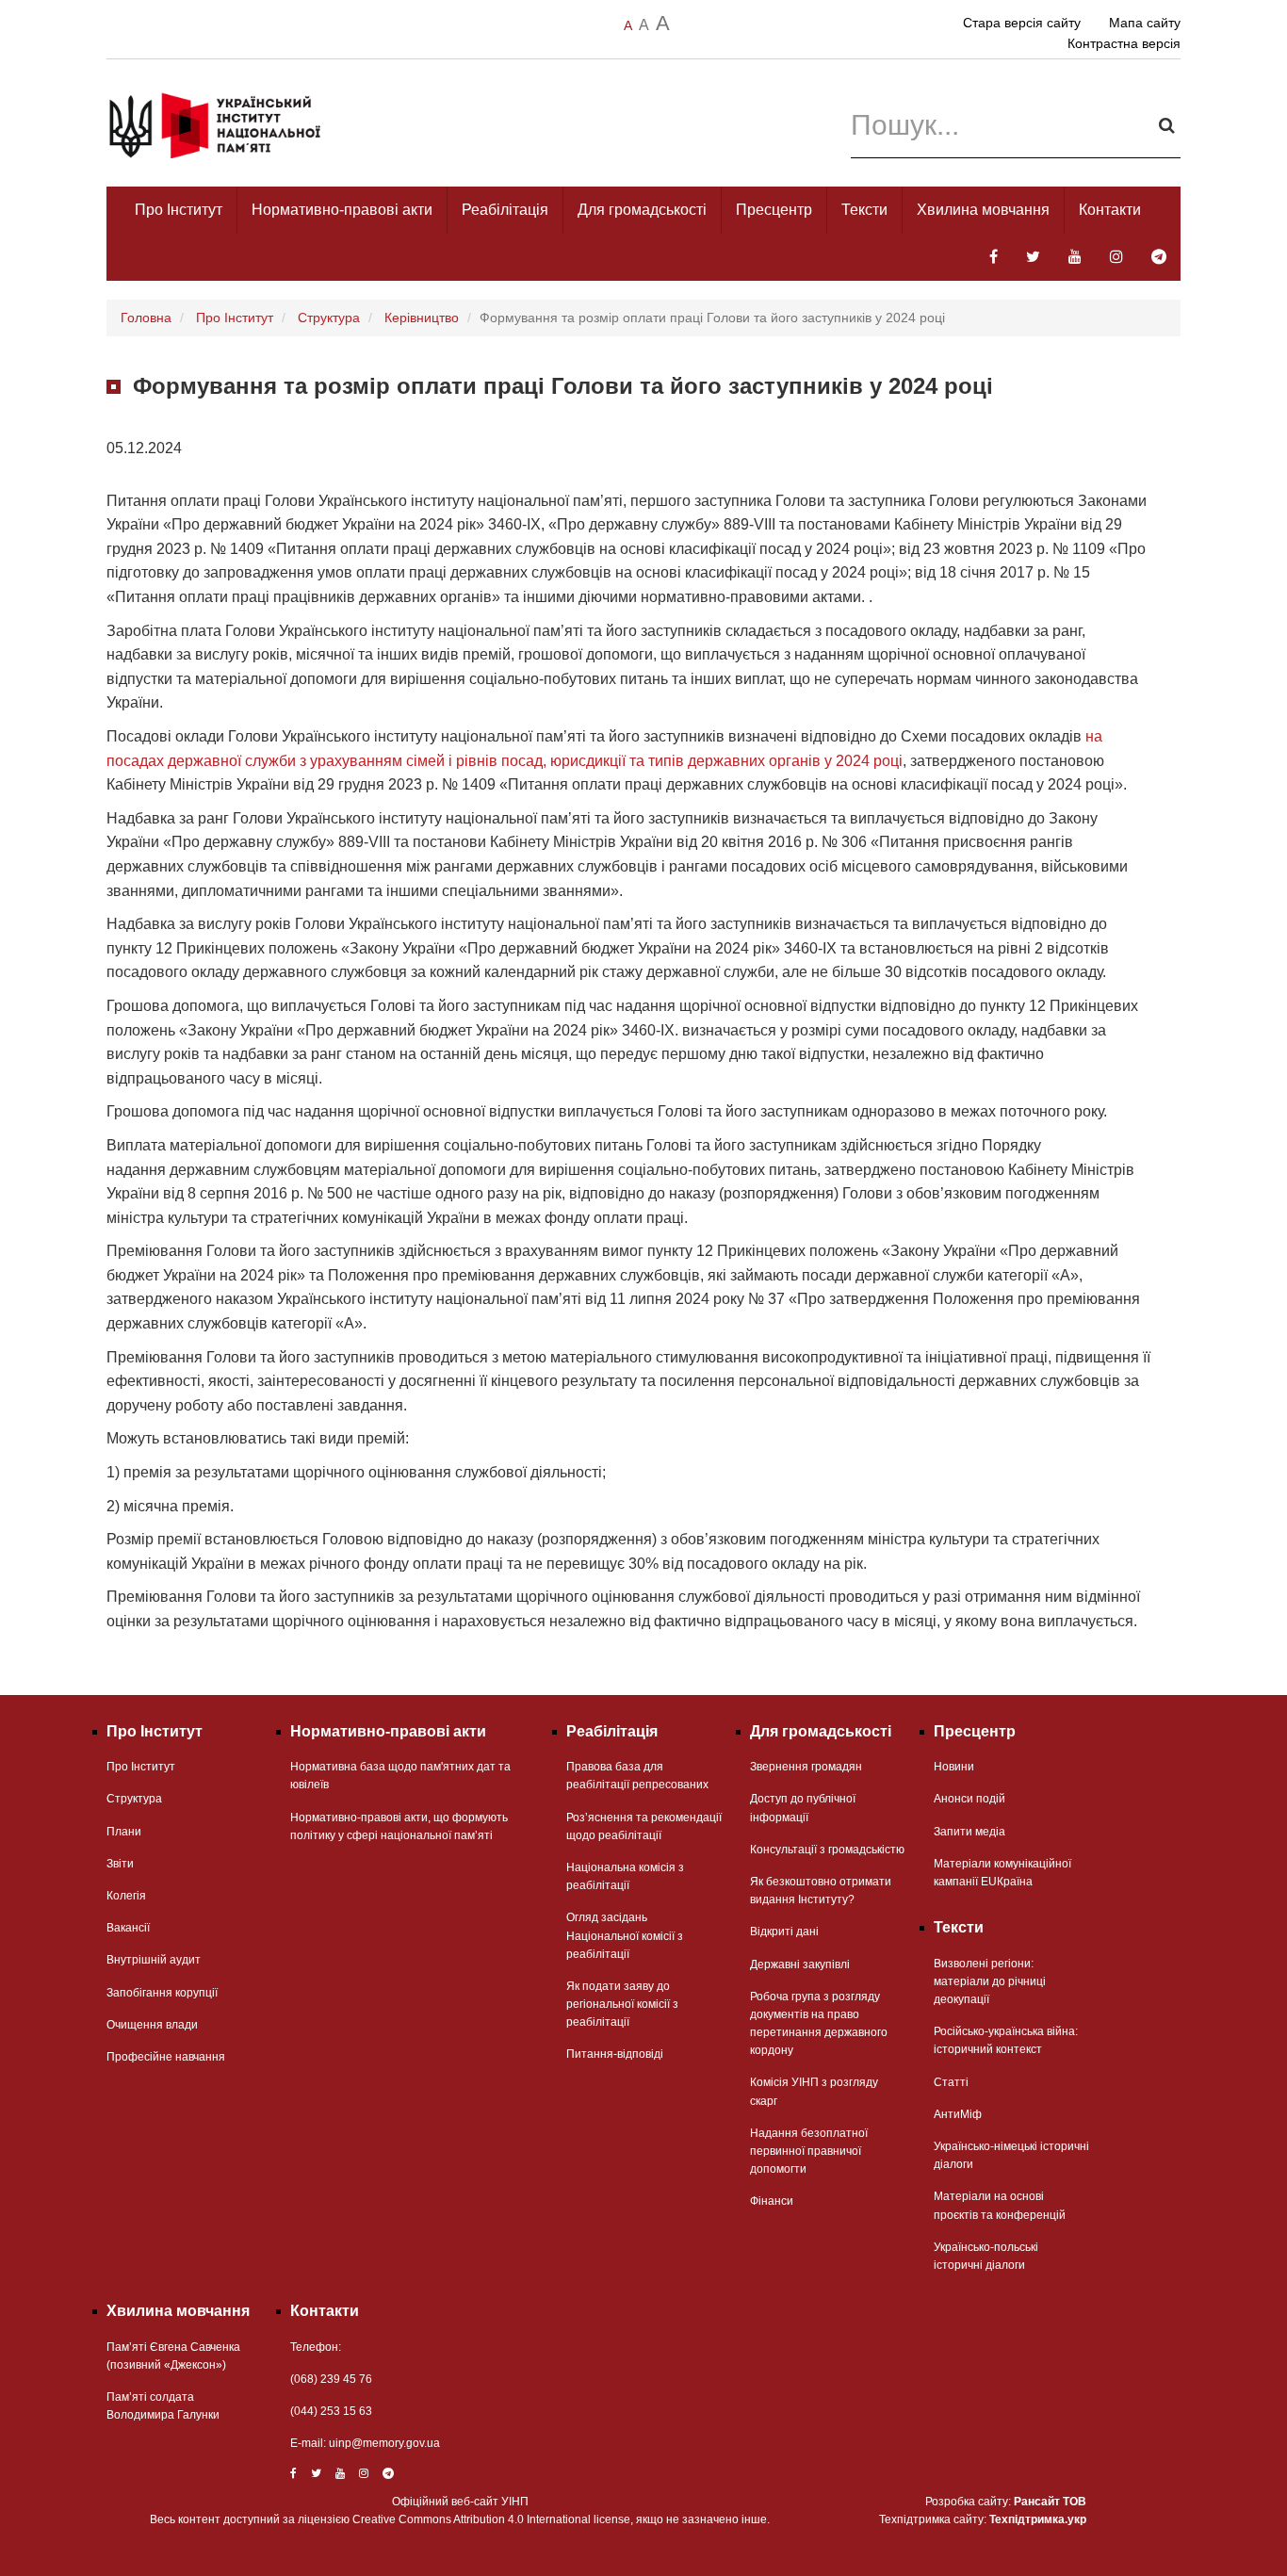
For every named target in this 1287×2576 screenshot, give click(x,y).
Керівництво (422, 318)
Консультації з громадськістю (827, 1850)
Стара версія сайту (1022, 23)
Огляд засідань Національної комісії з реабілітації (625, 1935)
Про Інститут (179, 210)
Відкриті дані (784, 1932)
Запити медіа (969, 1832)
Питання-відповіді (615, 2054)
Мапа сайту (1145, 23)
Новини (954, 1767)
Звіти (120, 1864)
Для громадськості (642, 210)
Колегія (126, 1896)
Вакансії (128, 1928)
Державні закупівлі (800, 1965)
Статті (951, 2082)
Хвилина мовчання (983, 210)
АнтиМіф (958, 2114)
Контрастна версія (1124, 43)
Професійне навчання (166, 2057)
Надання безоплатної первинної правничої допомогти (809, 2151)
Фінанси (772, 2201)
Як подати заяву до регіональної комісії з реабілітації (622, 2004)
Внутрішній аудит (154, 1960)
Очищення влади (152, 2025)
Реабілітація (505, 210)
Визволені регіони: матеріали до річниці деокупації (990, 1981)
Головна (146, 318)
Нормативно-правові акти (342, 210)
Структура (329, 318)
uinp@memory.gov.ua (384, 2443)
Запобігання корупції (162, 1993)
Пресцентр (774, 210)
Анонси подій (969, 1799)
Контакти (1110, 210)
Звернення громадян (806, 1767)
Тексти (864, 210)
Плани (124, 1832)
